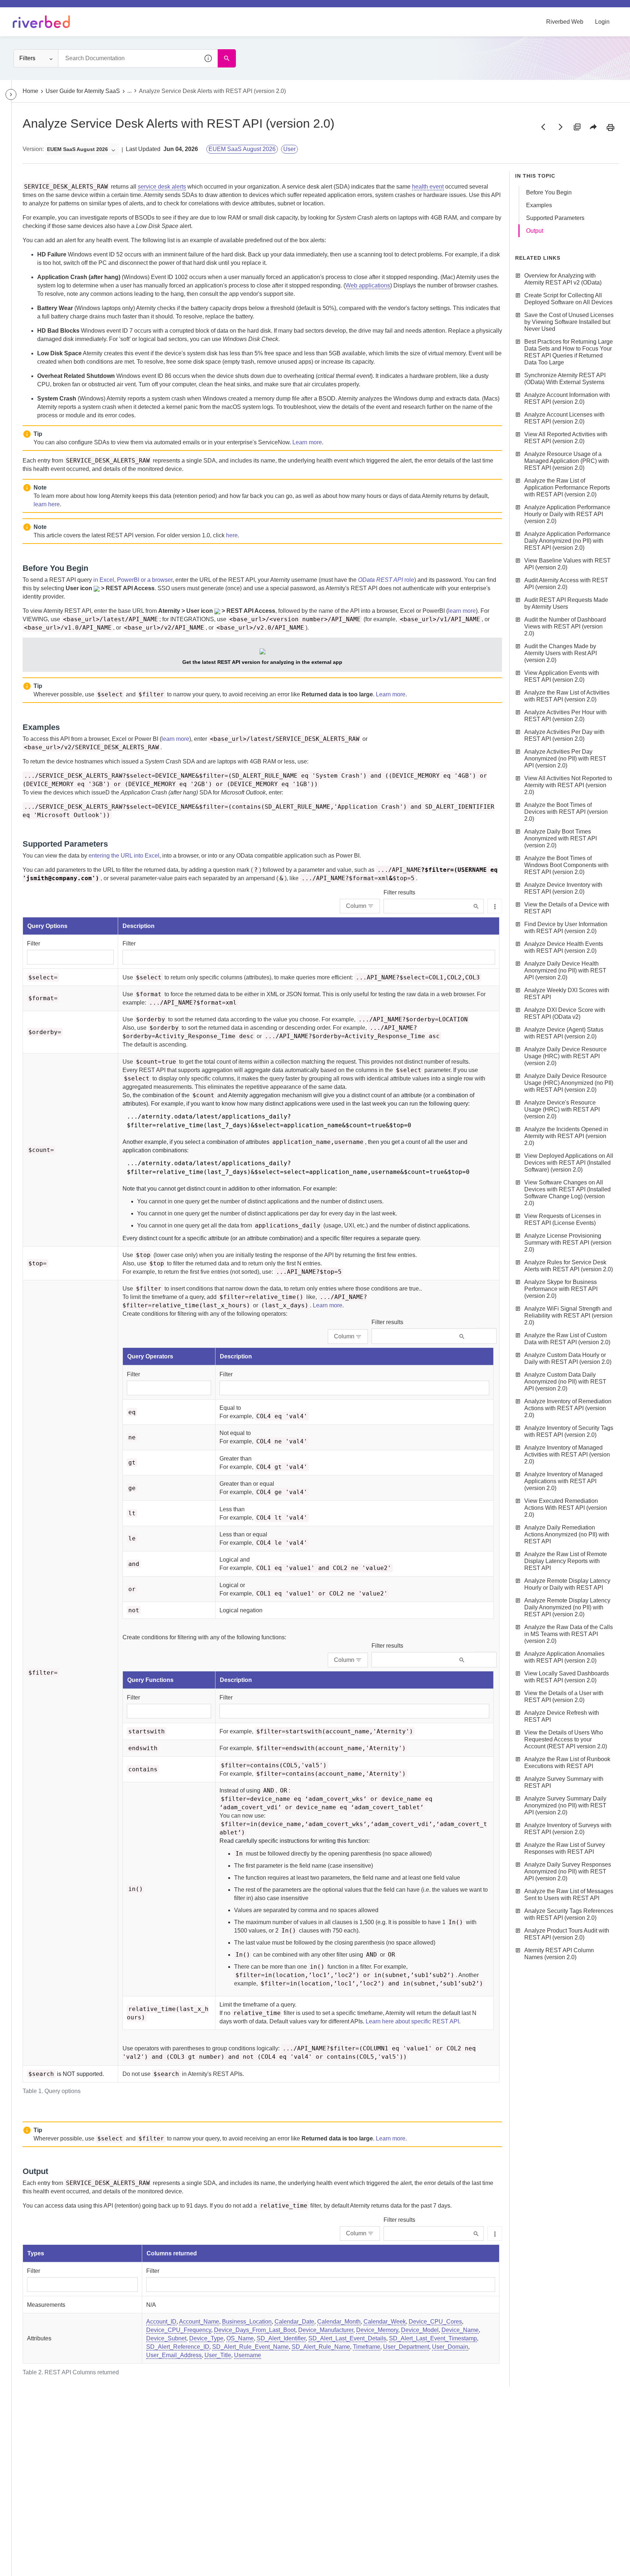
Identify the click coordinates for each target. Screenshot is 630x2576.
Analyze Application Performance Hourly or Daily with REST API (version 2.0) (567, 514)
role (386, 580)
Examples (539, 205)
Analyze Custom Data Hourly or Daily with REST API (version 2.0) (568, 1358)
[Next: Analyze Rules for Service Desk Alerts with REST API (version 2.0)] (560, 127)
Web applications (368, 285)
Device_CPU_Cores (435, 2322)
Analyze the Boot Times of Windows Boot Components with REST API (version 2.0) (566, 865)
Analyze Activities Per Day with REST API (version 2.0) (564, 735)
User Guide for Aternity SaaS (83, 91)
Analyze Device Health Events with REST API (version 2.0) (564, 947)
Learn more (307, 442)
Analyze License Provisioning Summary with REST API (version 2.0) (568, 1243)
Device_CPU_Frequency (179, 2330)
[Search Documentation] (227, 58)
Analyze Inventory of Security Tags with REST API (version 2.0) (569, 1431)
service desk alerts (162, 187)
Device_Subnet (166, 2338)
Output (535, 231)
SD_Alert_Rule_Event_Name (250, 2347)
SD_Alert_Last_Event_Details (347, 2338)
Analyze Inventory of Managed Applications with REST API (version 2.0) (563, 1481)
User (289, 149)
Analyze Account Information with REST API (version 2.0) (567, 398)
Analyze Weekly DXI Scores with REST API (567, 994)
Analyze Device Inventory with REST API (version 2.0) (563, 888)
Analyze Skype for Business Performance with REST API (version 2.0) (561, 1289)
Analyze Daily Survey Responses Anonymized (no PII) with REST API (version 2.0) (568, 1871)
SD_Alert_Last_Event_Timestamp (433, 2338)
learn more (462, 611)
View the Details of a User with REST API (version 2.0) (564, 1697)
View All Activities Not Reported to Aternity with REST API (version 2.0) (568, 785)
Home (30, 91)
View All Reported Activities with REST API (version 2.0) (566, 438)
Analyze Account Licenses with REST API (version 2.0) (564, 418)
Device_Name (460, 2330)
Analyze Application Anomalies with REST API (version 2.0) (564, 1657)
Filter (34, 943)
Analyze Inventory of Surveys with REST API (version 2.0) (568, 1829)
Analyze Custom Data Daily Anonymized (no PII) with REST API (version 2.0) (565, 1382)
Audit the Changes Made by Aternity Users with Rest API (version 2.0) (561, 653)
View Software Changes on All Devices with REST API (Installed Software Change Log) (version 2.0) (567, 1193)
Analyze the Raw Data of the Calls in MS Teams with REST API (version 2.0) (569, 1634)
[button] (209, 58)
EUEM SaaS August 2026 (242, 149)
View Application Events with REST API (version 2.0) (562, 676)
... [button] (129, 91)
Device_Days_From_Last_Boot (255, 2330)
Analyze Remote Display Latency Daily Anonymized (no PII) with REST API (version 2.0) (567, 1607)
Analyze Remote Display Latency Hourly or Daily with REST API (567, 1584)
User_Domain (450, 2347)
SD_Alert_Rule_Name (321, 2347)
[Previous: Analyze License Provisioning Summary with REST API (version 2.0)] (543, 127)
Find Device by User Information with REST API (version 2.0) (566, 928)
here (232, 535)
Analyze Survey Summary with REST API (564, 1782)
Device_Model (420, 2330)
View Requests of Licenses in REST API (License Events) (563, 1219)
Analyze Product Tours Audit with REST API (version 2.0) (567, 1934)
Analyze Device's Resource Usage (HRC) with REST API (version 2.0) (562, 1109)
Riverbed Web (565, 22)
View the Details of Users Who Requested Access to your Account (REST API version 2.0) (566, 1739)
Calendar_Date (294, 2322)
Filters (27, 58)
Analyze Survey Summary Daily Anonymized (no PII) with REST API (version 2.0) (565, 1805)
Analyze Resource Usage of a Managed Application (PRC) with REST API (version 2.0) (567, 461)
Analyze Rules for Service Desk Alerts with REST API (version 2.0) (569, 1266)
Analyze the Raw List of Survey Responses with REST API (565, 1848)
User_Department (406, 2347)
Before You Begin (549, 192)
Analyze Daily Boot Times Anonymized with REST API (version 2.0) (561, 838)
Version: (33, 149)
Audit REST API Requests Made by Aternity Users (566, 603)
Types (36, 2253)
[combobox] (138, 58)
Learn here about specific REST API (412, 2021)
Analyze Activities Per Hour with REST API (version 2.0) (565, 716)
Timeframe (367, 2347)
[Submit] (476, 906)
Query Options (47, 926)
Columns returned (172, 2253)
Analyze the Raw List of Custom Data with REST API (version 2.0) (567, 1339)
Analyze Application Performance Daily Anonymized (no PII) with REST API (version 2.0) (567, 541)
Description (139, 926)
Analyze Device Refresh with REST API (562, 1716)
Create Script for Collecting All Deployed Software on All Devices (568, 299)
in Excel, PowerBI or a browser (133, 580)
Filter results (399, 892)
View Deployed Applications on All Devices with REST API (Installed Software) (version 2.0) (569, 1163)
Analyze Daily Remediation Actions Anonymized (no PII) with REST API (567, 1534)
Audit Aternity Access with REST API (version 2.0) (566, 584)
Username (248, 2355)
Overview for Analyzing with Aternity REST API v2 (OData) (563, 279)
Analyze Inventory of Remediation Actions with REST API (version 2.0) (568, 1408)
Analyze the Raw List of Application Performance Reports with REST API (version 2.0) (567, 488)
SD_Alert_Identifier (281, 2338)
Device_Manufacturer (326, 2330)
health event (428, 187)
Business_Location (247, 2322)
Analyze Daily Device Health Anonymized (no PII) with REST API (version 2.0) (565, 970)
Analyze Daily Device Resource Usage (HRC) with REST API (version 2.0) (565, 1056)
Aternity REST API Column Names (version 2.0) (559, 1954)
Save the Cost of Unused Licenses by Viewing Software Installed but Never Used (569, 322)
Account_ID (161, 2322)
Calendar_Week (385, 2322)
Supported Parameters (555, 218)
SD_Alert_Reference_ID (178, 2347)
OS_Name (240, 2338)
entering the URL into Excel (124, 856)
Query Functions (150, 1680)
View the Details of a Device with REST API (567, 908)
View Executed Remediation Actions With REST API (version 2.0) (566, 1508)
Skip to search (82, 8)
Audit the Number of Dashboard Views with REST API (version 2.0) (565, 626)
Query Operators (150, 1356)
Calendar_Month (339, 2322)
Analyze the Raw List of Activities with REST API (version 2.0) (567, 696)
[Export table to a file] (495, 906)
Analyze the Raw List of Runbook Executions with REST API (567, 1763)
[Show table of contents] (11, 94)
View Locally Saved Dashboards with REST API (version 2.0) (567, 1677)
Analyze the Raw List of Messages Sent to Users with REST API (569, 1895)
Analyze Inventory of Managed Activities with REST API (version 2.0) (567, 1455)
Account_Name (199, 2322)
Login (602, 22)
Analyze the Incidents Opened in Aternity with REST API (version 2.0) (566, 1136)
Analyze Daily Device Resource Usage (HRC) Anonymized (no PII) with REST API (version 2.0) (569, 1083)
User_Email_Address (174, 2355)
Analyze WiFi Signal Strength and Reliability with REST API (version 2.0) (568, 1316)
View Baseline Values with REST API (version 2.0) (567, 564)
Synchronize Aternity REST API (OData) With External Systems (565, 379)
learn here (47, 504)
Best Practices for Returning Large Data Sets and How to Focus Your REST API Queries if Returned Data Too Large (569, 352)
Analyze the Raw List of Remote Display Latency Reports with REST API (566, 1561)
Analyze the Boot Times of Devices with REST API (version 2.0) (566, 812)
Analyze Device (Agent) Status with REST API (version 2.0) (564, 1033)
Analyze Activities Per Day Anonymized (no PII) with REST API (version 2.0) (565, 759)
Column (356, 906)
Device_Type (206, 2338)
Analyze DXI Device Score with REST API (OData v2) (565, 1013)
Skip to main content (30, 8)
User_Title (218, 2355)
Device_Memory (377, 2330)
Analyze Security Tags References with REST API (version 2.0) (569, 1914)
